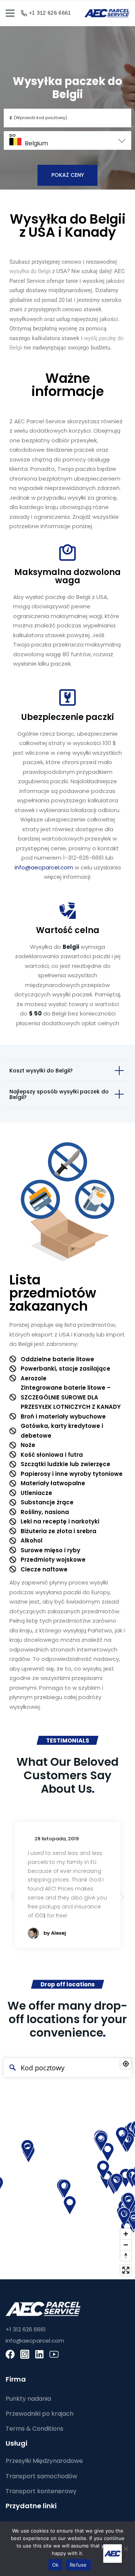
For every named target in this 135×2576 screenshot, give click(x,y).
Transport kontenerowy (41, 2491)
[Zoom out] (126, 2245)
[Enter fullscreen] (126, 2270)
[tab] (67, 1070)
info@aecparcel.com (44, 867)
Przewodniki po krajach (40, 2414)
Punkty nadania (28, 2399)
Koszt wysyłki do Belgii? (41, 1071)
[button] (123, 1897)
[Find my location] (126, 2064)
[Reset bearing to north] (126, 2256)
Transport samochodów (41, 2476)
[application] (90, 2554)
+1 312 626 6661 (50, 13)
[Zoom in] (126, 2234)
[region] (67, 2167)
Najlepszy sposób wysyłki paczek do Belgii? (59, 1094)
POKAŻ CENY (68, 175)
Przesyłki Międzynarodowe (44, 2461)
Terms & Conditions (34, 2429)
